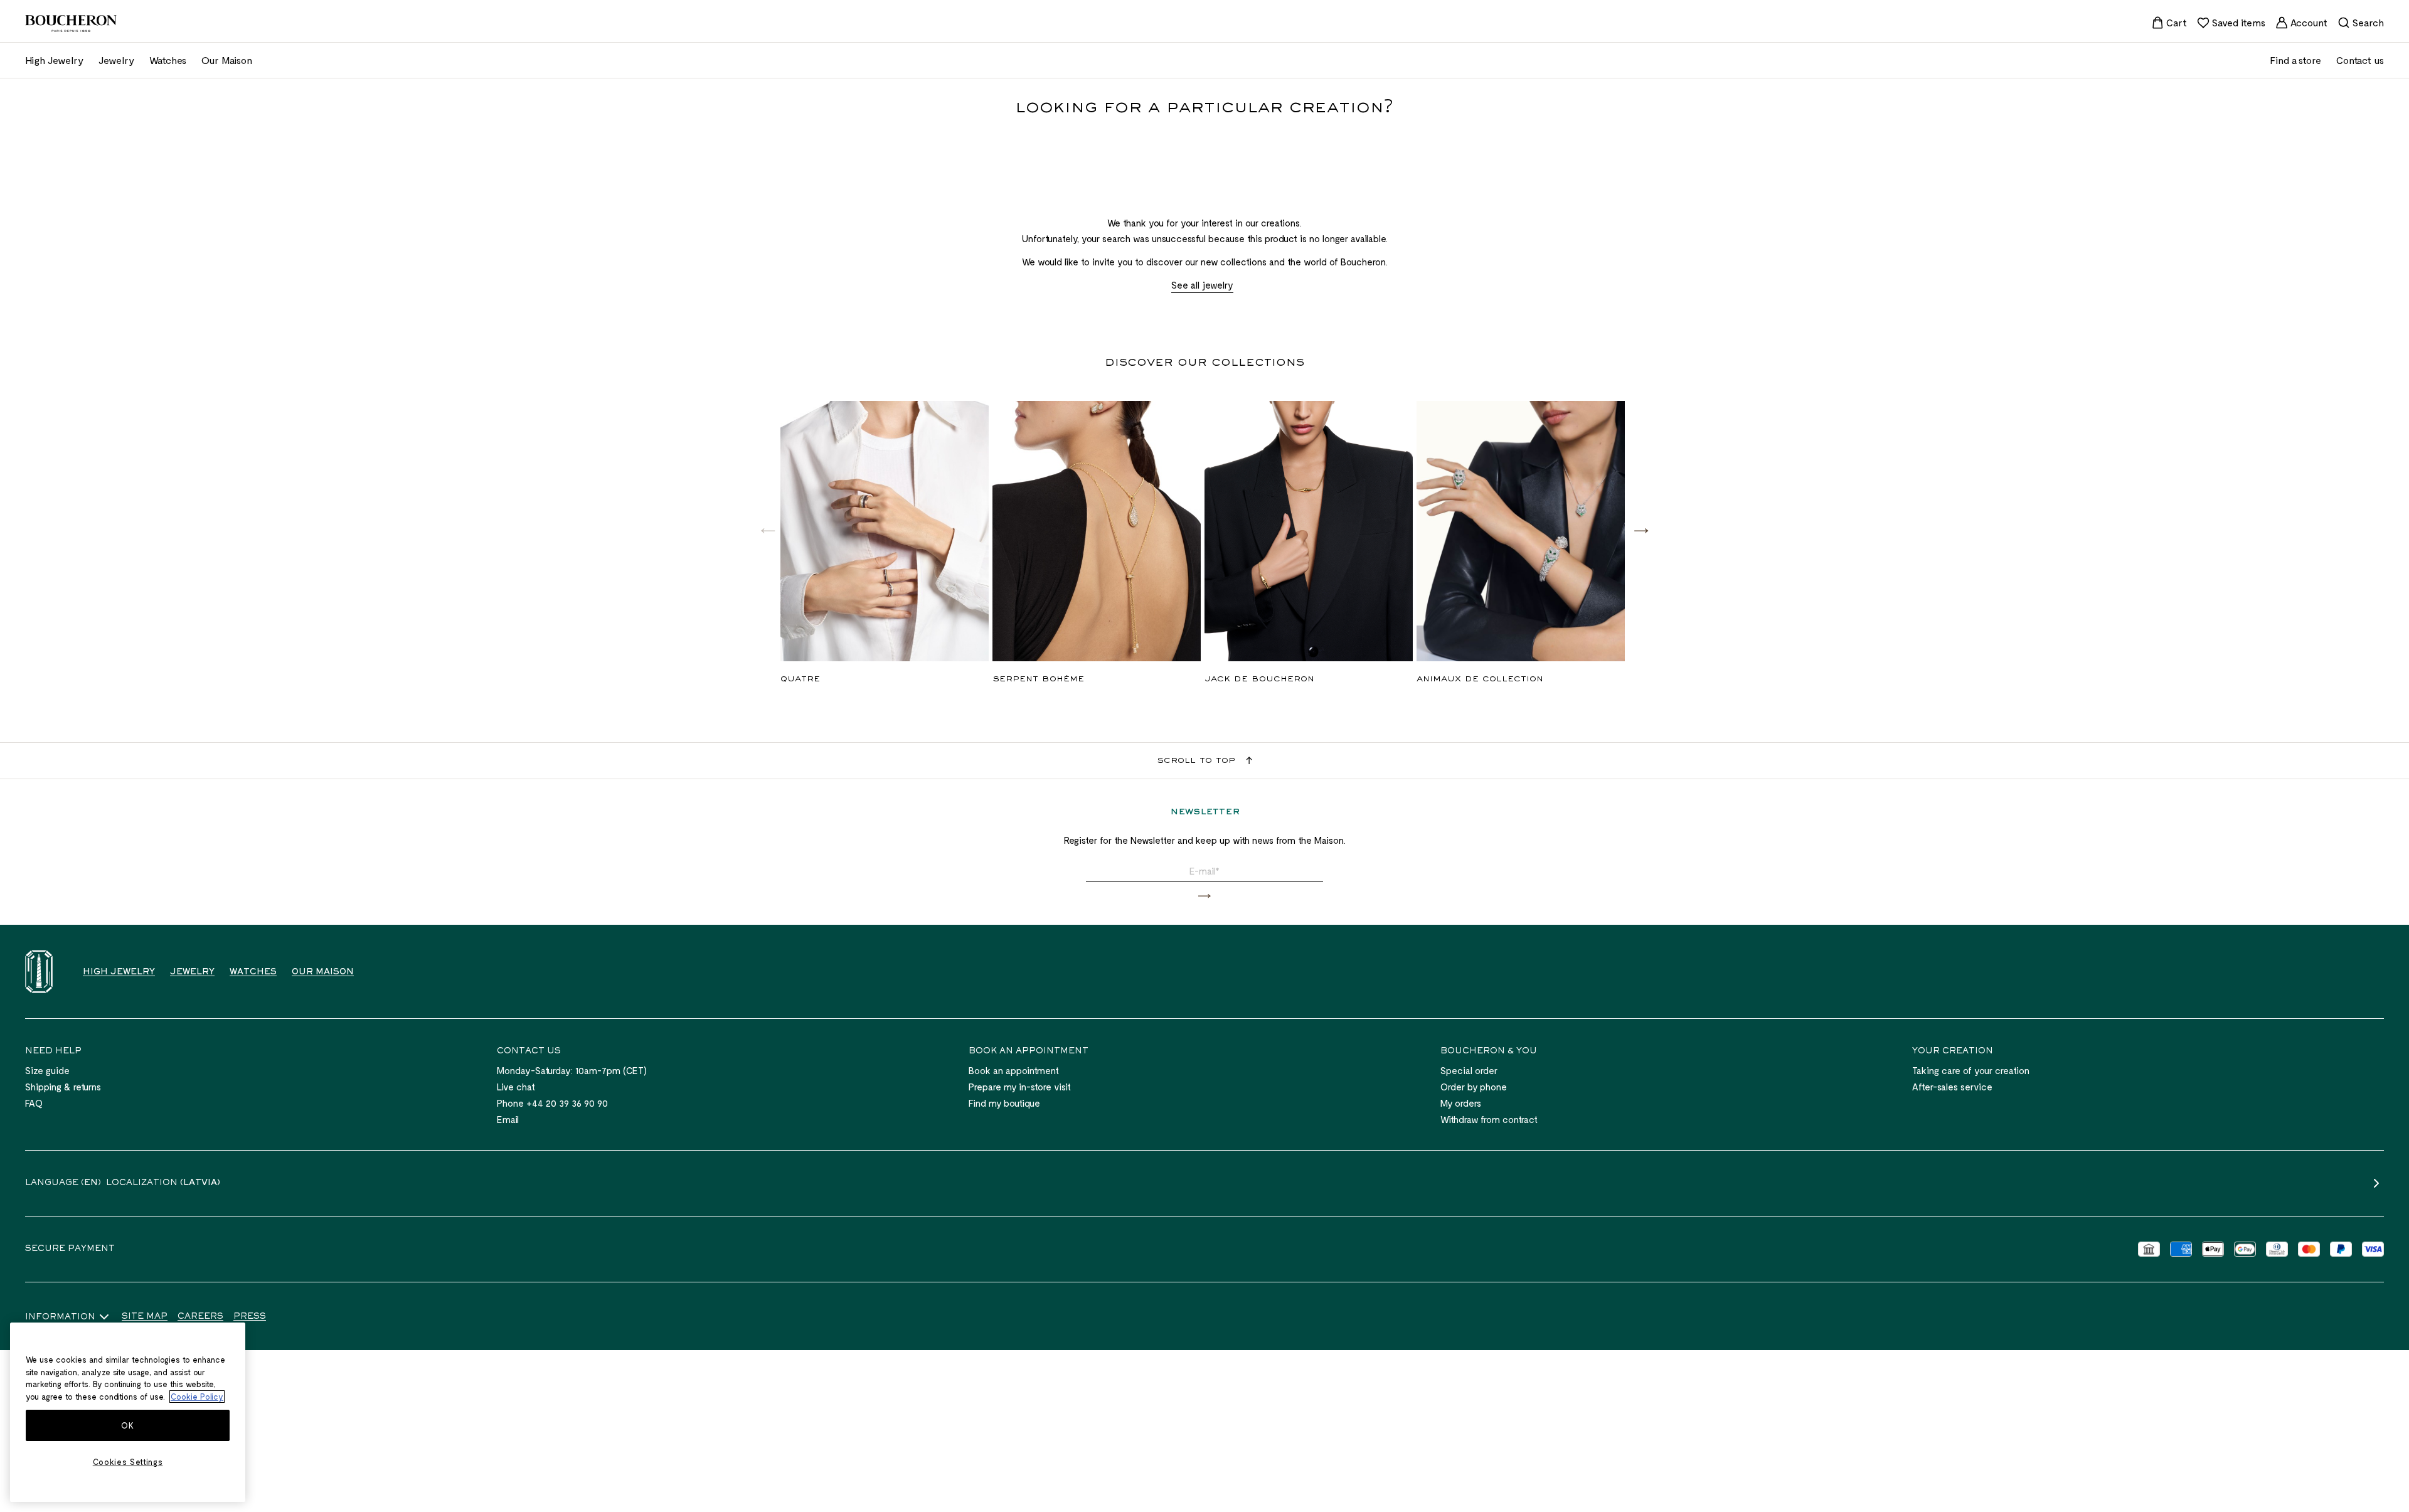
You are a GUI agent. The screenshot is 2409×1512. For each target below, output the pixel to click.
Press (250, 1317)
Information (60, 1318)
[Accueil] (39, 972)
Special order (1469, 1070)
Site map (145, 1317)
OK (127, 1425)
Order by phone (1474, 1087)
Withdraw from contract (1489, 1119)
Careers (200, 1317)
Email (508, 1119)
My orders (1461, 1103)
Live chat (516, 1087)
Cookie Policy (197, 1397)
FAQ (34, 1103)
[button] (1641, 530)
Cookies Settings (128, 1462)
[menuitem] (2169, 23)
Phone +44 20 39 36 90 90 (552, 1103)
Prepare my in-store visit (1020, 1087)
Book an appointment (1014, 1070)
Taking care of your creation (1971, 1070)
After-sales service (1952, 1087)
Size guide (47, 1070)
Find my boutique (1004, 1103)
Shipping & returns (63, 1087)
